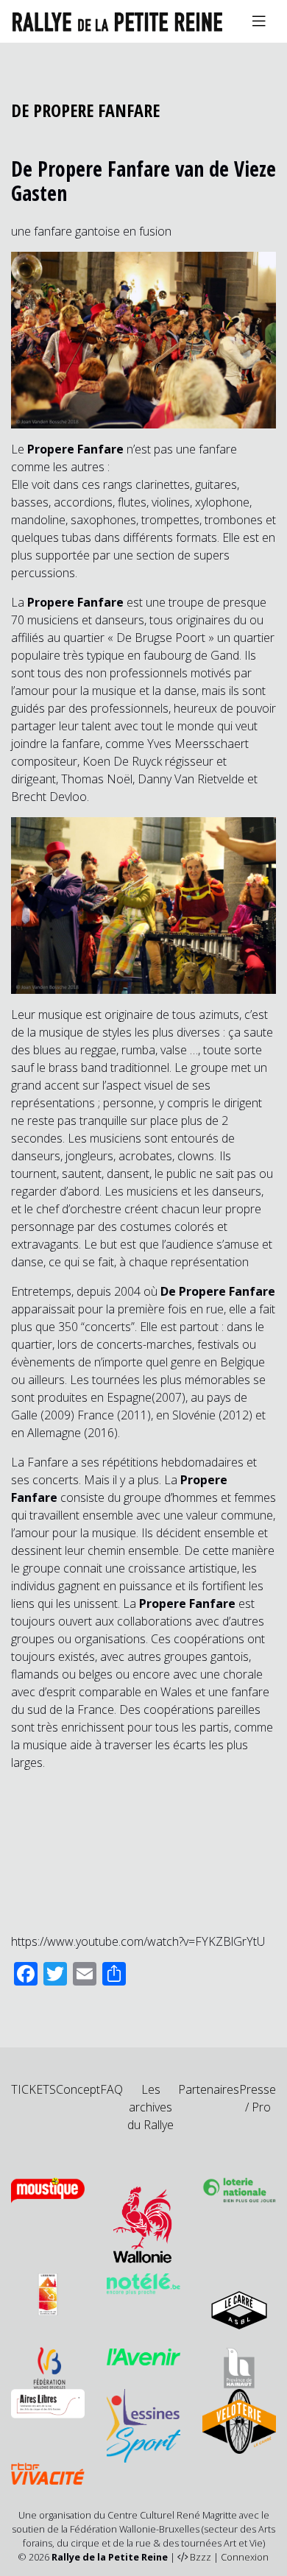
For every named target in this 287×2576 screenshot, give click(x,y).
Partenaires (209, 2089)
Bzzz (201, 2557)
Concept (78, 2089)
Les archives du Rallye (150, 2107)
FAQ (111, 2089)
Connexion (245, 2557)
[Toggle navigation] (259, 21)
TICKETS (33, 2089)
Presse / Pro (258, 2098)
